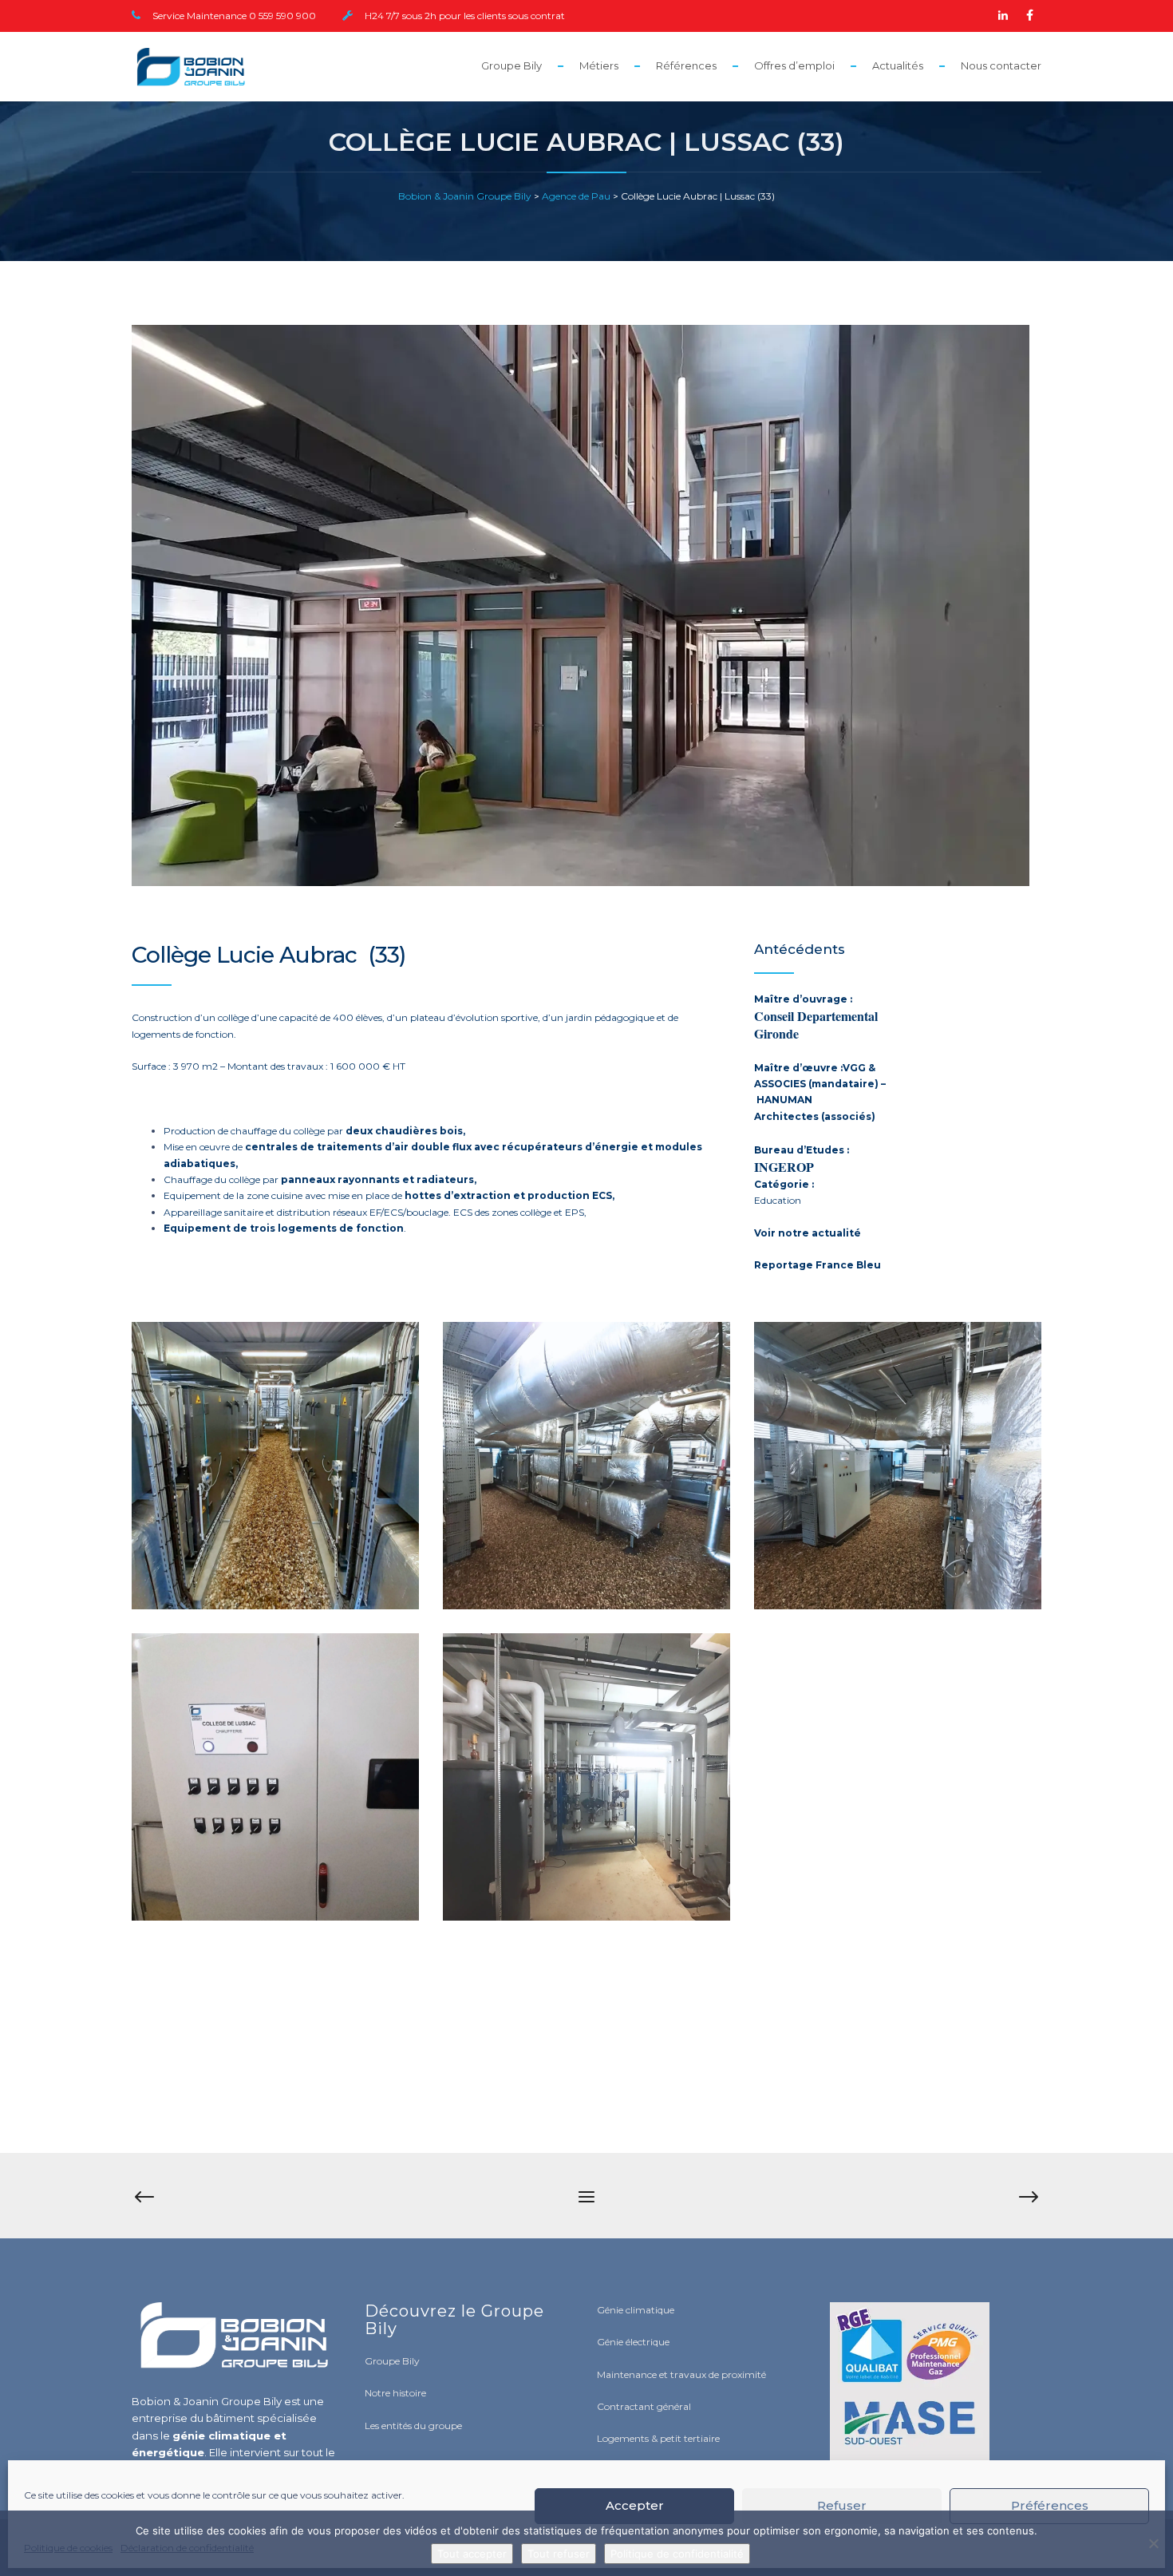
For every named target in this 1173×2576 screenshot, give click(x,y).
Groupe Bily (511, 65)
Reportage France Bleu (818, 1265)
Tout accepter (472, 2554)
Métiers (599, 65)
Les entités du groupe (413, 2426)
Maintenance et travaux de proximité (681, 2374)
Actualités (898, 65)
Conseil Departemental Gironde (816, 1025)
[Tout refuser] (1153, 2543)
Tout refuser (559, 2554)
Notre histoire (395, 2393)
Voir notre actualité (808, 1233)
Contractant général (644, 2406)
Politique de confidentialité (677, 2554)
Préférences (1050, 2505)
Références (686, 65)
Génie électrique (633, 2342)
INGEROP (784, 1167)
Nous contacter (1001, 65)
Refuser (842, 2505)
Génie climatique (636, 2310)
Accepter (635, 2505)
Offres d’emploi (794, 65)
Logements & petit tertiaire (658, 2438)
